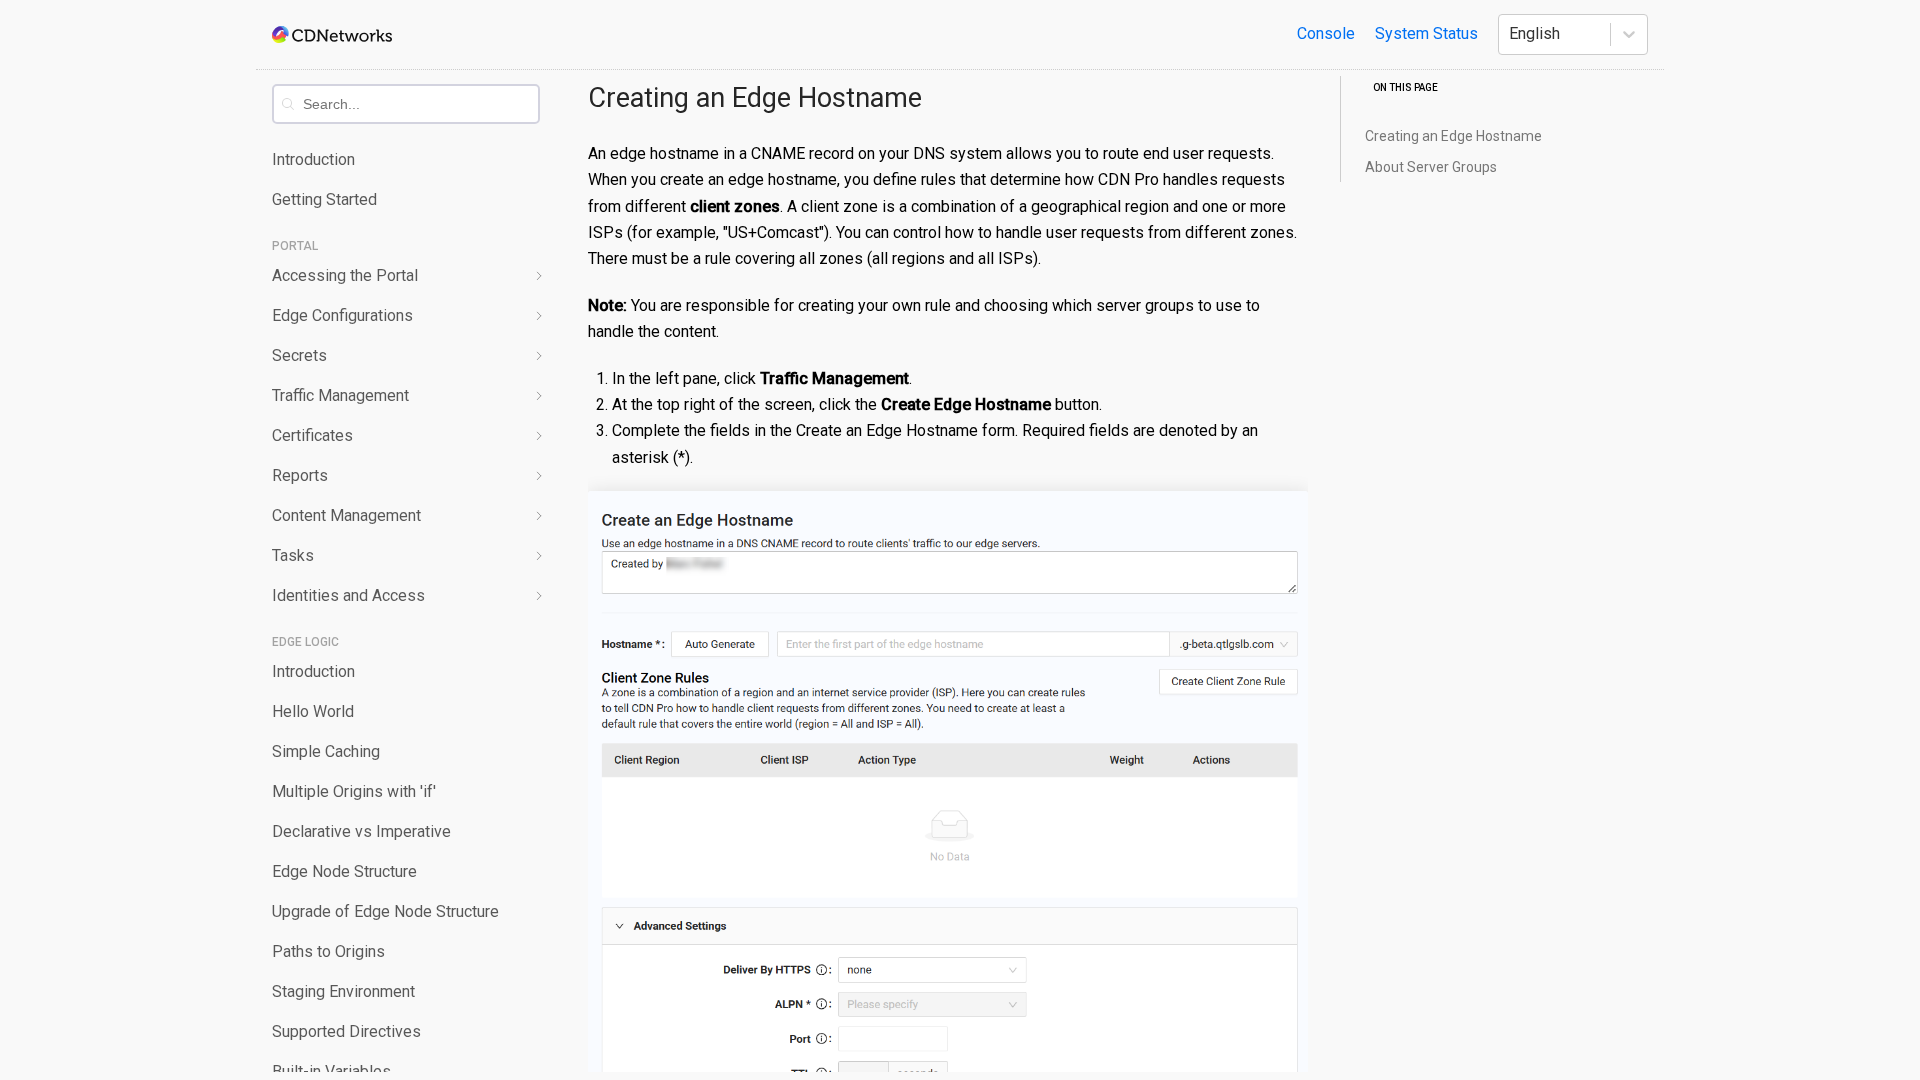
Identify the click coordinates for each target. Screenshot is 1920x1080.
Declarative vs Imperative (361, 831)
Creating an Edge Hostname (755, 98)
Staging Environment (343, 991)
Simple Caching (326, 751)
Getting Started (324, 199)
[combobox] (420, 104)
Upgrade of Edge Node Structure (385, 911)
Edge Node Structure (344, 871)
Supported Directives (346, 1031)
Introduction (313, 159)
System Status (1426, 33)
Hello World (313, 711)
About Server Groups (1431, 167)
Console (1326, 33)
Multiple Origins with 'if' (354, 791)
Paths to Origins (328, 951)
